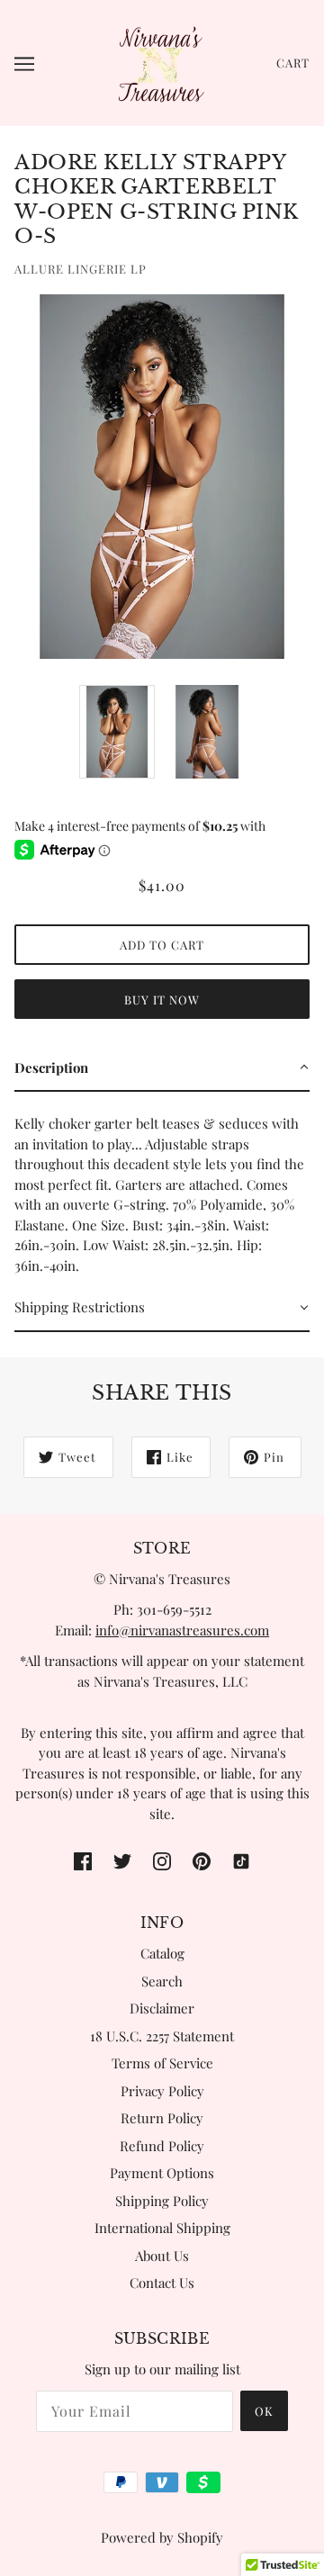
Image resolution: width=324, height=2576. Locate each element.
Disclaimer (162, 2008)
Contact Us (162, 2283)
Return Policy (162, 2118)
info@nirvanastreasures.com (182, 1630)
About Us (162, 2256)
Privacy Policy (162, 2091)
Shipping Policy (162, 2201)
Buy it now (162, 1000)
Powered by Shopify (162, 2537)
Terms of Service (162, 2063)
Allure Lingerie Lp (81, 269)
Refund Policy (162, 2146)
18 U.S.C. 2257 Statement (162, 2036)
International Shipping (162, 2228)
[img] (83, 1860)
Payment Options (162, 2173)
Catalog (162, 1953)
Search (162, 1981)
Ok (264, 2411)
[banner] (160, 61)
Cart (293, 63)
